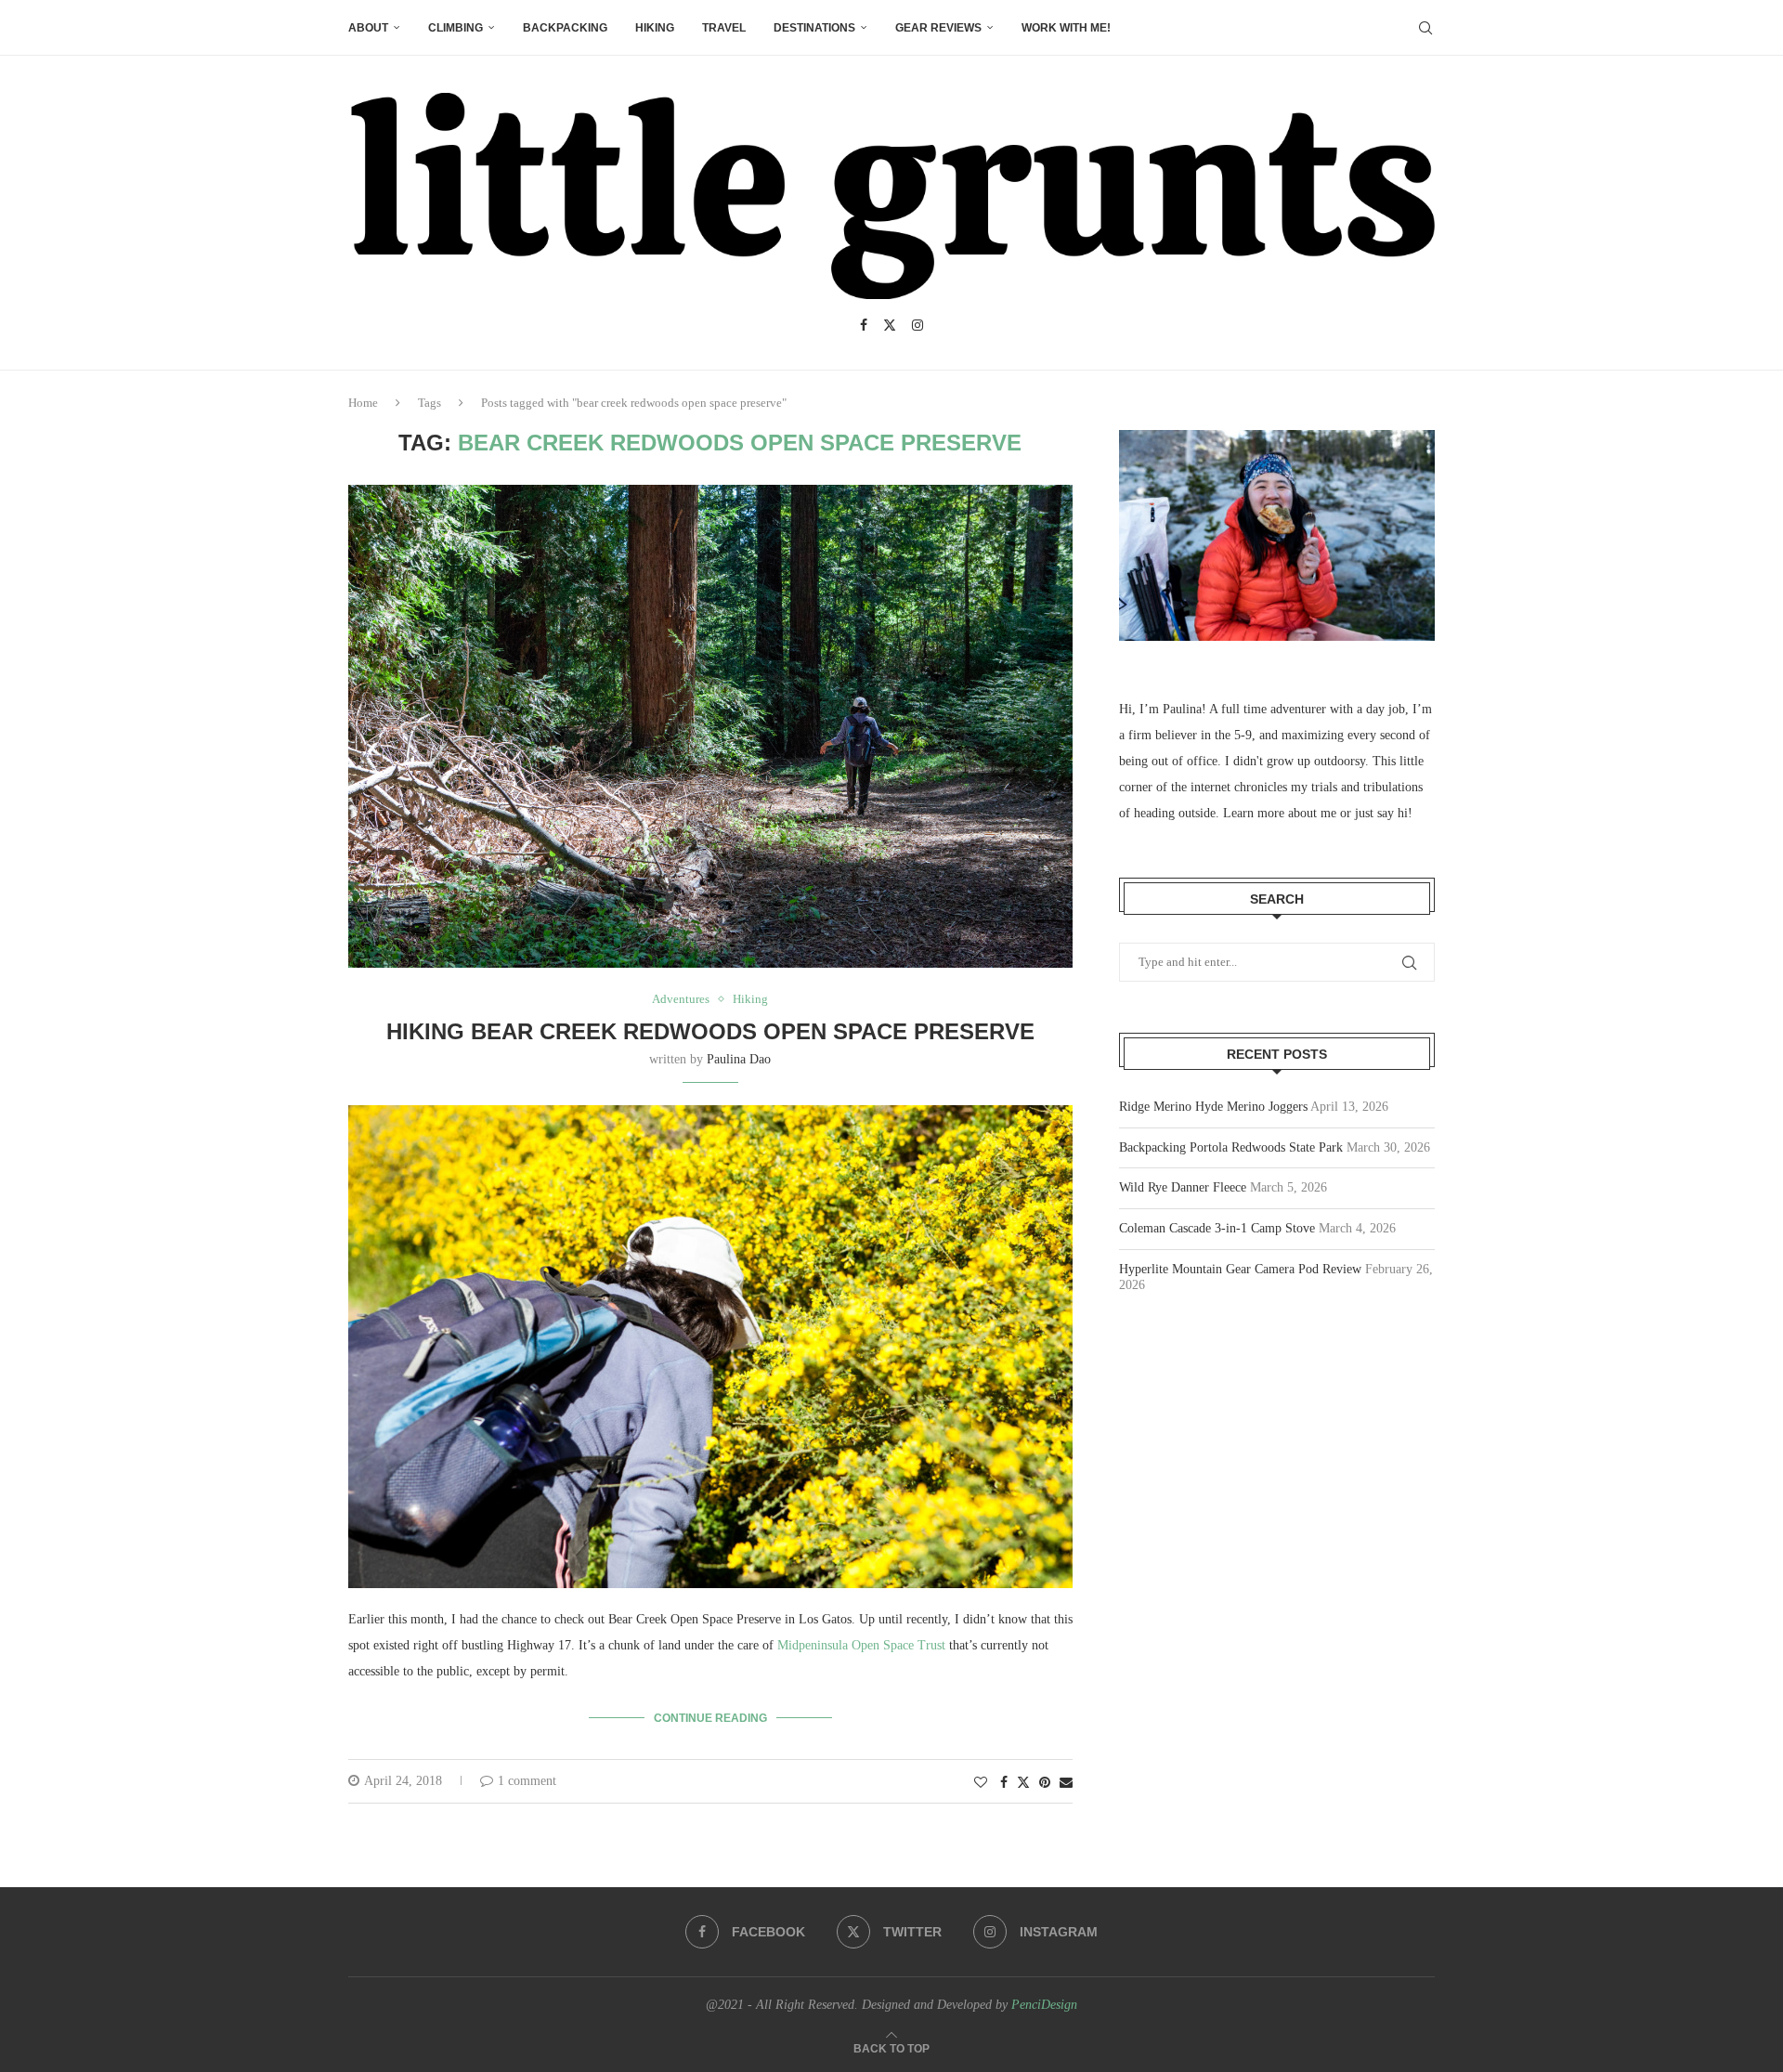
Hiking (655, 28)
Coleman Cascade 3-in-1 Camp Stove (1217, 1228)
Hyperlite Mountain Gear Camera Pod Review (1240, 1269)
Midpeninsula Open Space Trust (861, 1645)
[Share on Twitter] (1023, 1782)
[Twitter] (890, 325)
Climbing (456, 28)
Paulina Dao (739, 1059)
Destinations (814, 28)
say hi (1393, 813)
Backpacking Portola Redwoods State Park (1231, 1147)
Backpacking (565, 28)
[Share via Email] (1066, 1783)
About (368, 28)
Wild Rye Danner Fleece (1183, 1187)
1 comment (527, 1781)
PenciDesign (1044, 2005)
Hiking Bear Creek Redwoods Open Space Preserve (710, 1031)
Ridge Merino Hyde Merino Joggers (1213, 1107)
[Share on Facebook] (1004, 1783)
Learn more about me (1280, 813)
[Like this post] (981, 1783)
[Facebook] (864, 325)
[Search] (1425, 28)
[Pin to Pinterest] (1045, 1783)
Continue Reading (710, 1718)
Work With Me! (1066, 28)
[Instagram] (918, 325)
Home (363, 403)
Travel (724, 28)
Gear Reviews (938, 28)
